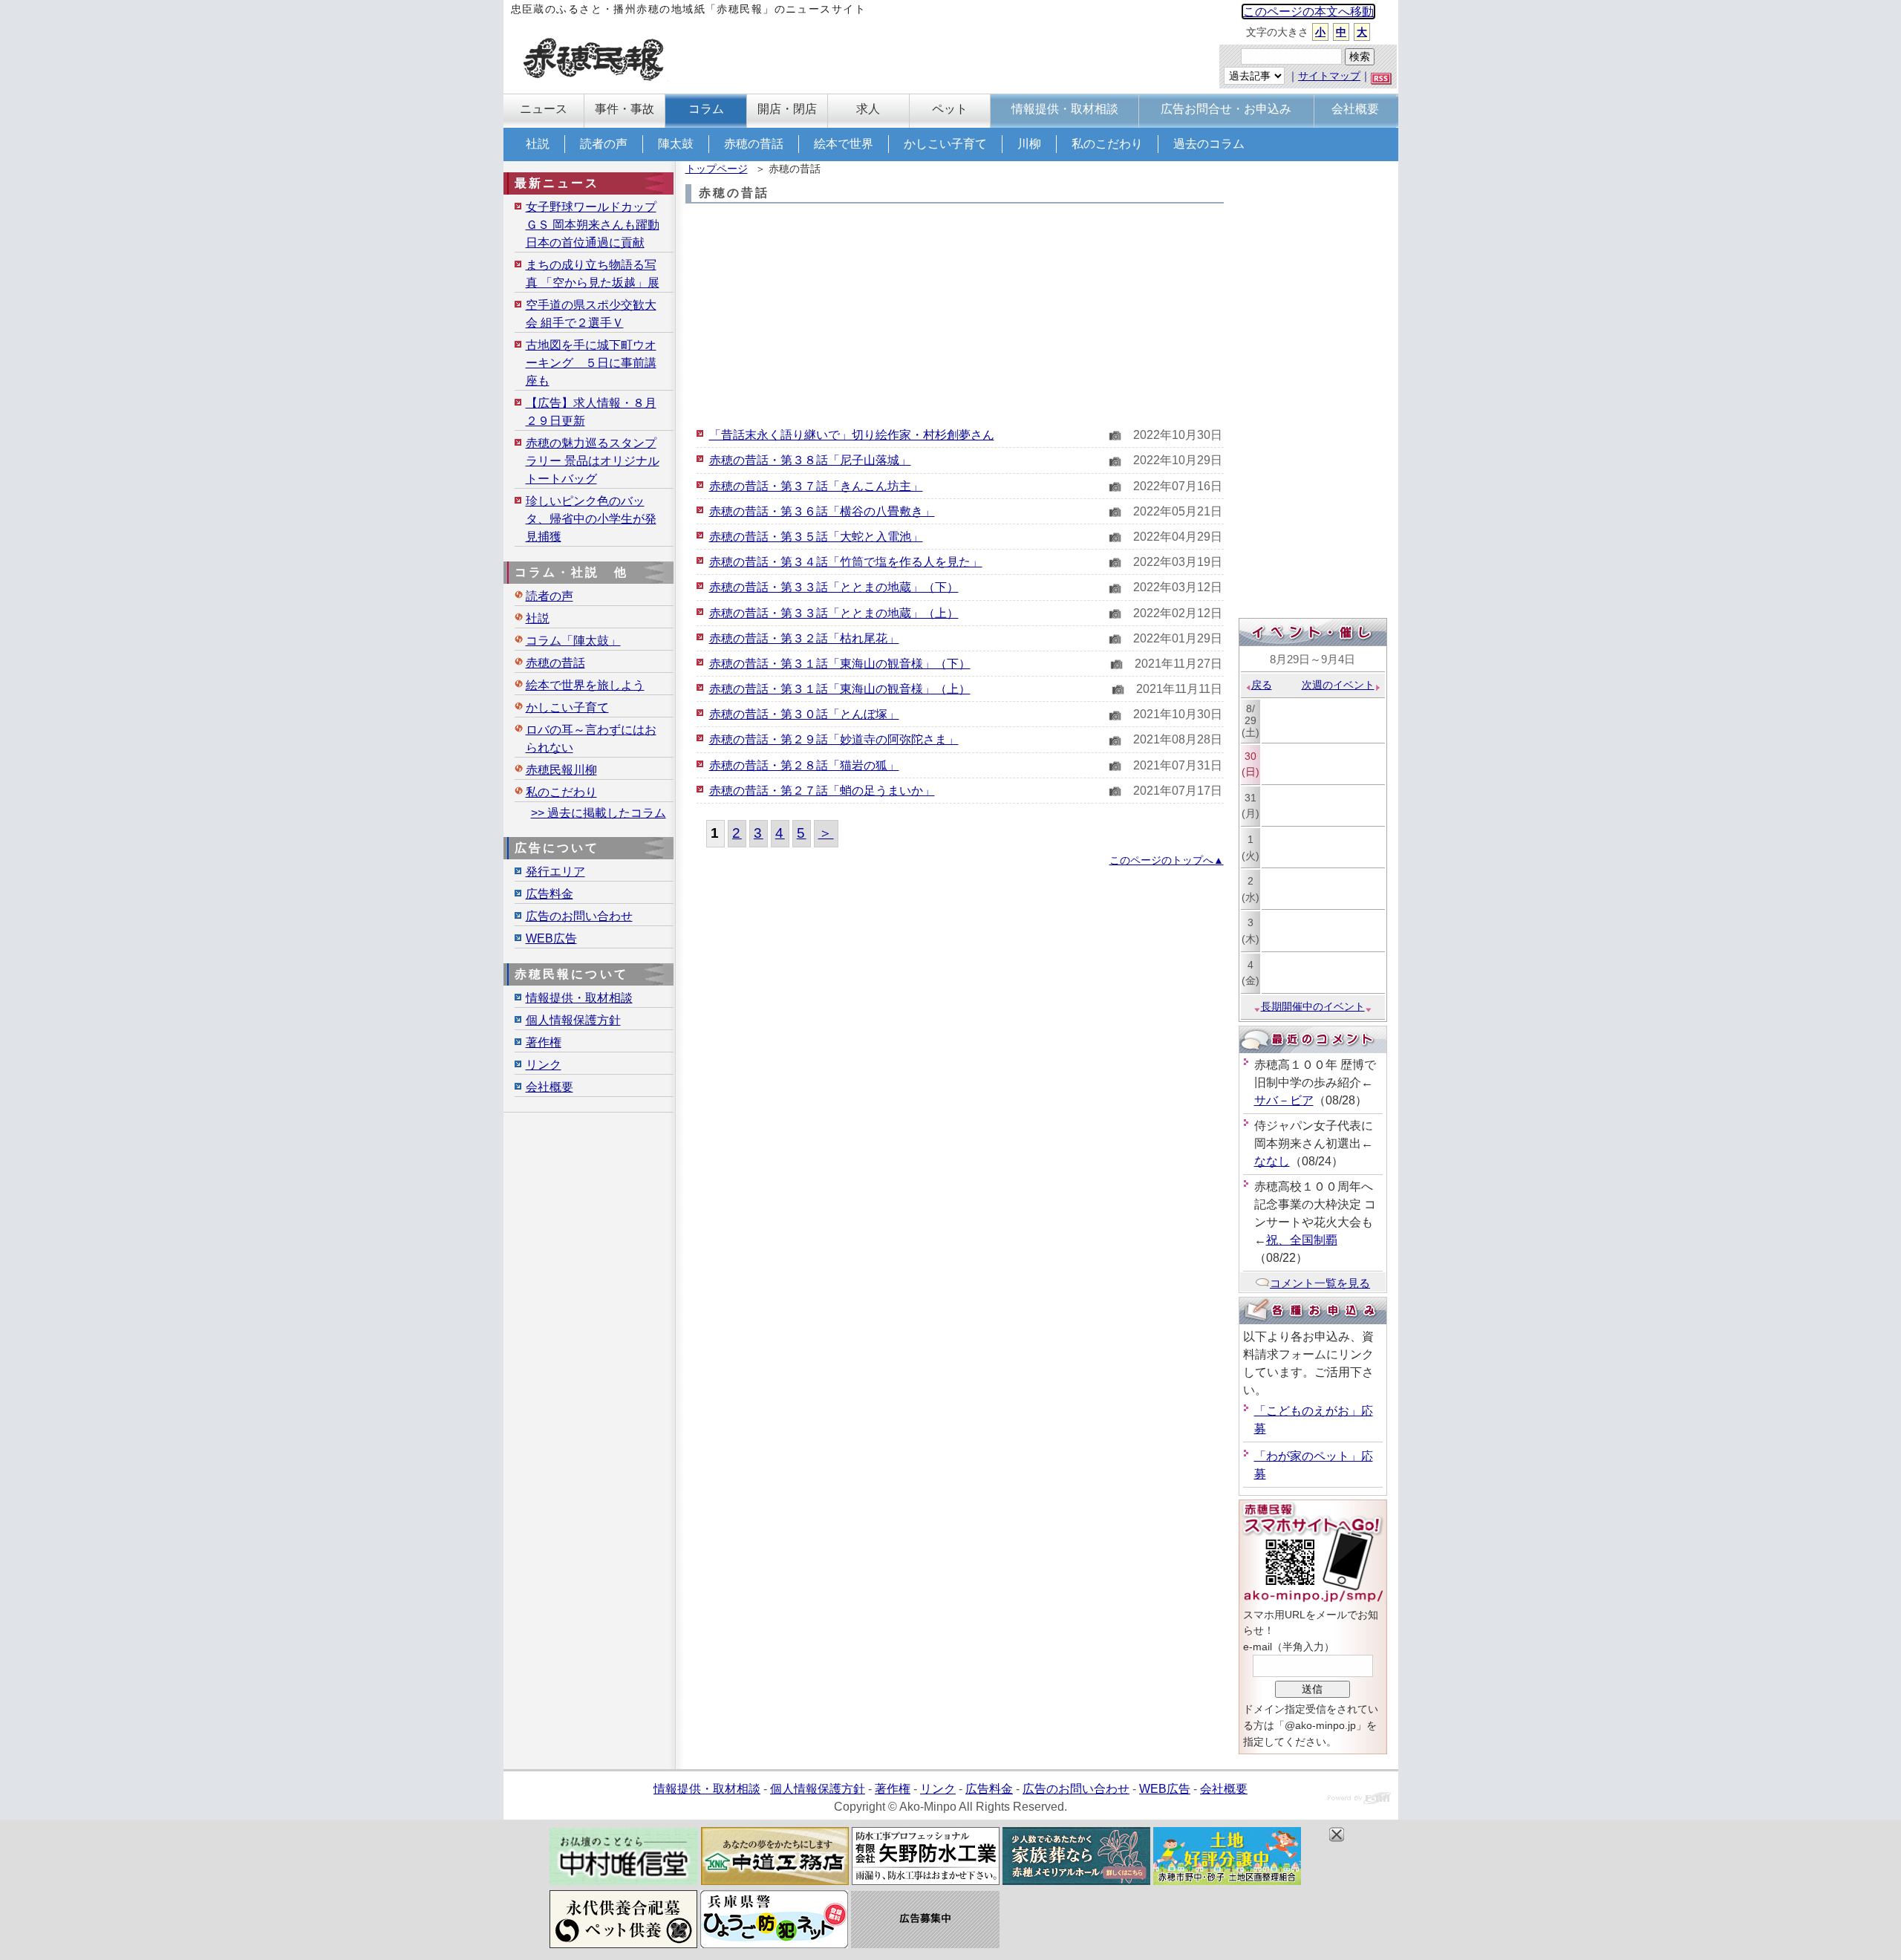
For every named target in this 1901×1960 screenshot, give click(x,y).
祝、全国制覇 (1302, 1240)
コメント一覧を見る (1320, 1283)
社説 (538, 144)
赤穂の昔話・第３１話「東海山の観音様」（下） (840, 664)
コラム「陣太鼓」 (573, 641)
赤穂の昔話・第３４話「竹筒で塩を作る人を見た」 (846, 562)
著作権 (544, 1042)
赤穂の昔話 (754, 144)
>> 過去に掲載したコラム (599, 813)
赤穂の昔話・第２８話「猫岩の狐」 (804, 765)
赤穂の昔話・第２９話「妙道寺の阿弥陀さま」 (834, 739)
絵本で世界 (844, 144)
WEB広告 (551, 938)
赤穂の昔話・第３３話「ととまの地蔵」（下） (834, 587)
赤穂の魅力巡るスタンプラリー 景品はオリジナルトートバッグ (593, 461)
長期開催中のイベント (1313, 1006)
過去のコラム (1209, 144)
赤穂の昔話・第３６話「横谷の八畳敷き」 (822, 511)
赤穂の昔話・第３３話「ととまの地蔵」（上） (834, 613)
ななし (1272, 1161)
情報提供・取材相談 (579, 998)
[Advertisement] (955, 315)
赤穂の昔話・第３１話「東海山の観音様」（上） (840, 689)
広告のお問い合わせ (579, 916)
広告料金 (550, 894)
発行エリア (555, 872)
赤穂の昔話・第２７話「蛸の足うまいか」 (822, 791)
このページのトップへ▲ (1167, 860)
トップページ (717, 169)
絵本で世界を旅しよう (585, 685)
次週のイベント (1338, 685)
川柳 (1029, 144)
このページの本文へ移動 (1308, 12)
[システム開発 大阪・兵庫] (1359, 1800)
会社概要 (550, 1087)
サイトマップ (1329, 76)
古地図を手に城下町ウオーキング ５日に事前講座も (591, 363)
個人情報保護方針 (573, 1020)
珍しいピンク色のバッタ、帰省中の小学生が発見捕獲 (591, 519)
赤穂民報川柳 (561, 770)
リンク (544, 1065)
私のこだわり (1107, 144)
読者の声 (604, 144)
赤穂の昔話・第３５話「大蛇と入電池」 (816, 537)
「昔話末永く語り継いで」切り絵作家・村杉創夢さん (852, 435)
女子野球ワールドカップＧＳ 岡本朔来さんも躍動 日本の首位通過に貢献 (593, 225)
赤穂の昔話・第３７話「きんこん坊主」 (816, 486)
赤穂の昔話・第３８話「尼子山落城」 (810, 460)
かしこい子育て (945, 144)
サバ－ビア (1284, 1100)
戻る (1262, 685)
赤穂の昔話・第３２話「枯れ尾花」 (804, 638)
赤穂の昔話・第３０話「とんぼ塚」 (804, 714)
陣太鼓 (676, 144)
